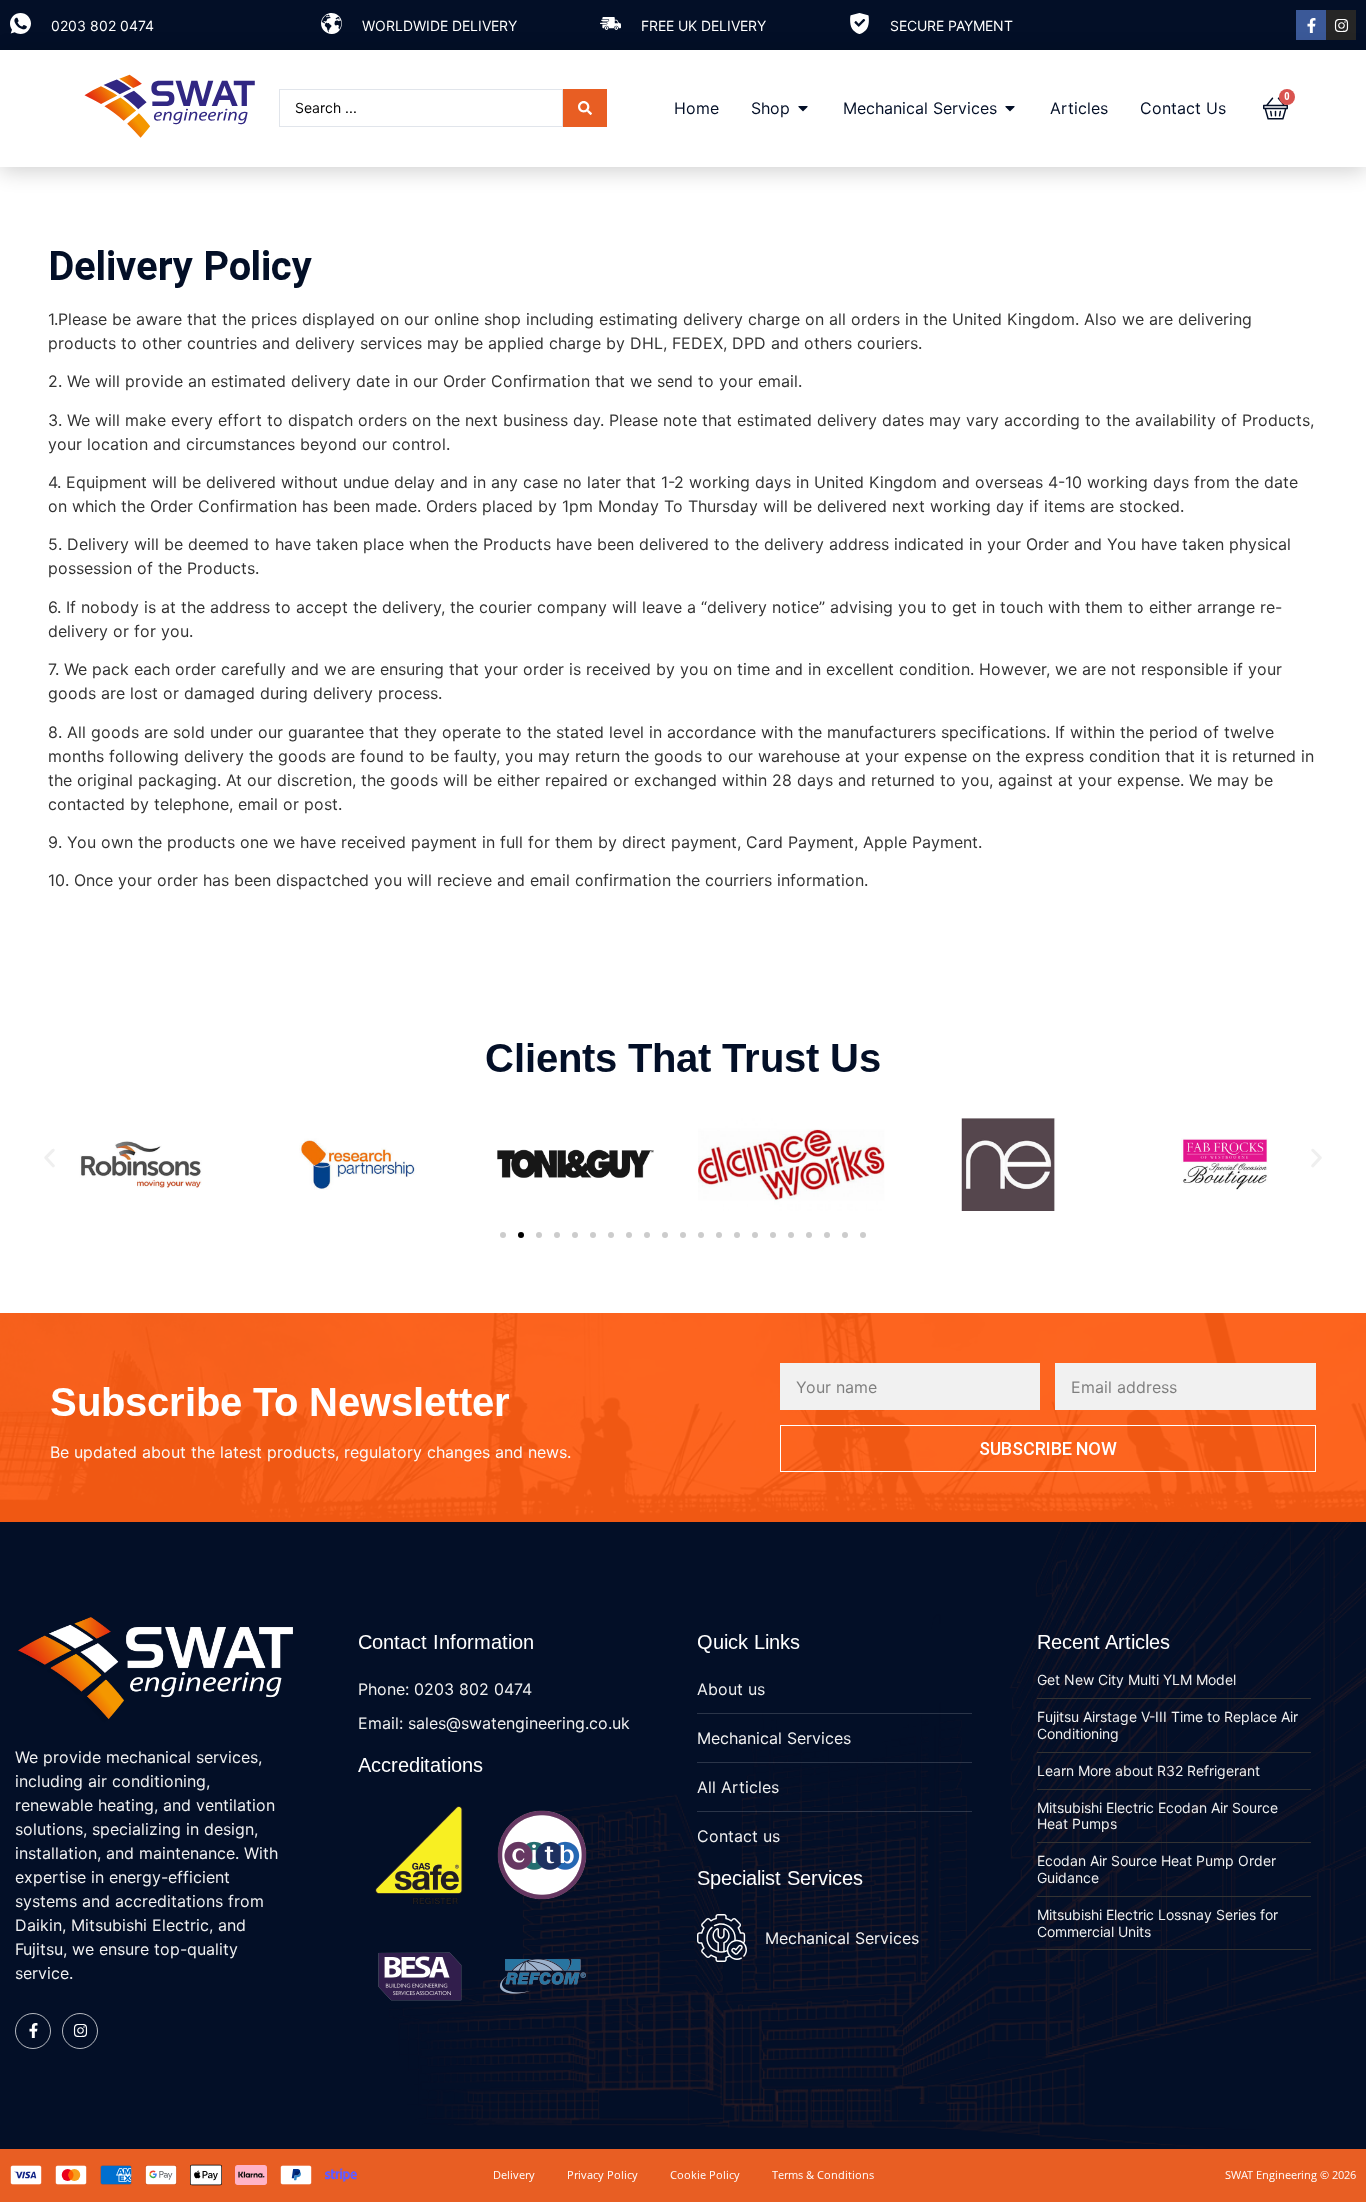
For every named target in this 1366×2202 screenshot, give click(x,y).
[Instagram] (1341, 25)
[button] (49, 1157)
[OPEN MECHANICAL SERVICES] (1010, 108)
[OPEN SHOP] (803, 108)
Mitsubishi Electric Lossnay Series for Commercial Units (1157, 1923)
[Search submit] (585, 108)
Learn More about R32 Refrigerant (1148, 1770)
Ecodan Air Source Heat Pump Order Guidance (1156, 1869)
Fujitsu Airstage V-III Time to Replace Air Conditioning (1167, 1725)
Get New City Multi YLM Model (1136, 1679)
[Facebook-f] (1311, 25)
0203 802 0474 (102, 25)
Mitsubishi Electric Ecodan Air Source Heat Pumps (1157, 1816)
